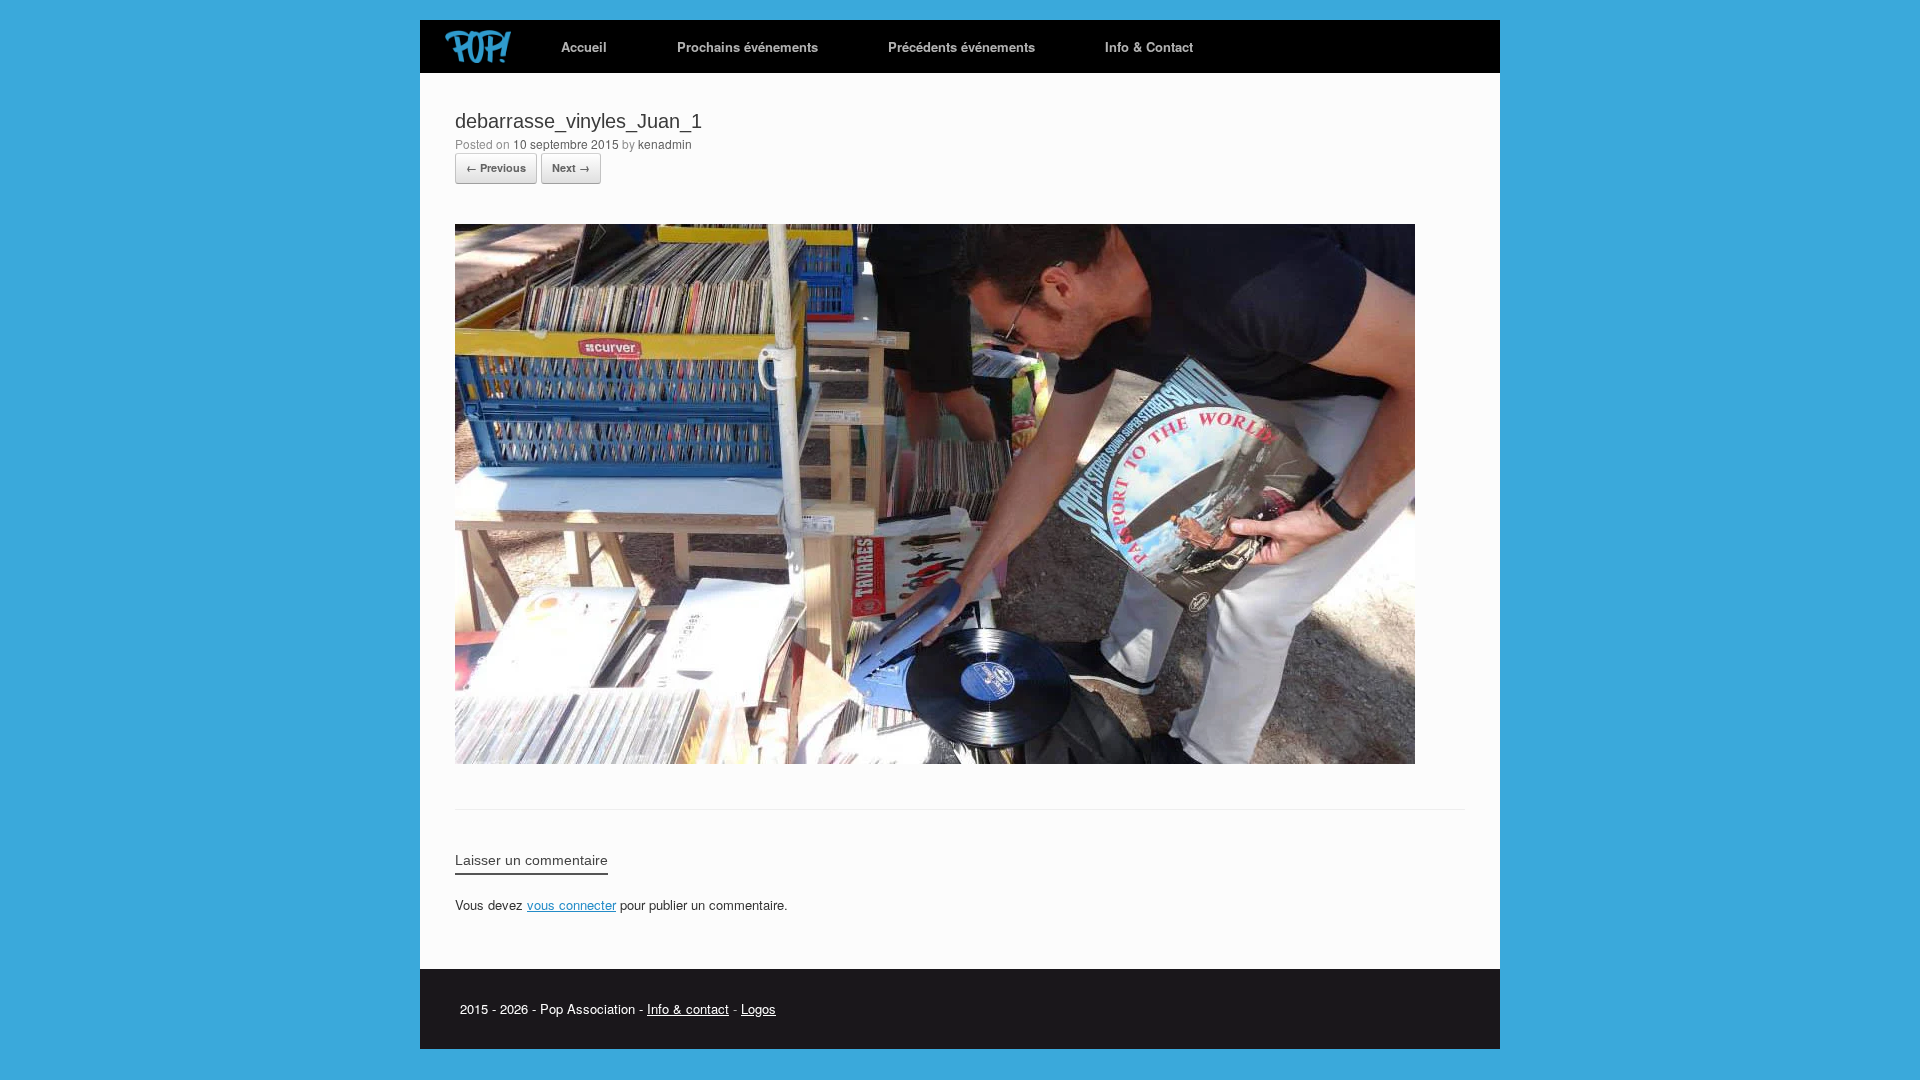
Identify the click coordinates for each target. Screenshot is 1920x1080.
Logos (758, 1008)
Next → (571, 167)
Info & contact (688, 1008)
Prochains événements (747, 46)
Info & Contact (1149, 46)
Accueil (584, 46)
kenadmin (665, 143)
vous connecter (571, 904)
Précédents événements (961, 46)
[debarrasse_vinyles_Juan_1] (935, 758)
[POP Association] (478, 46)
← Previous (496, 167)
